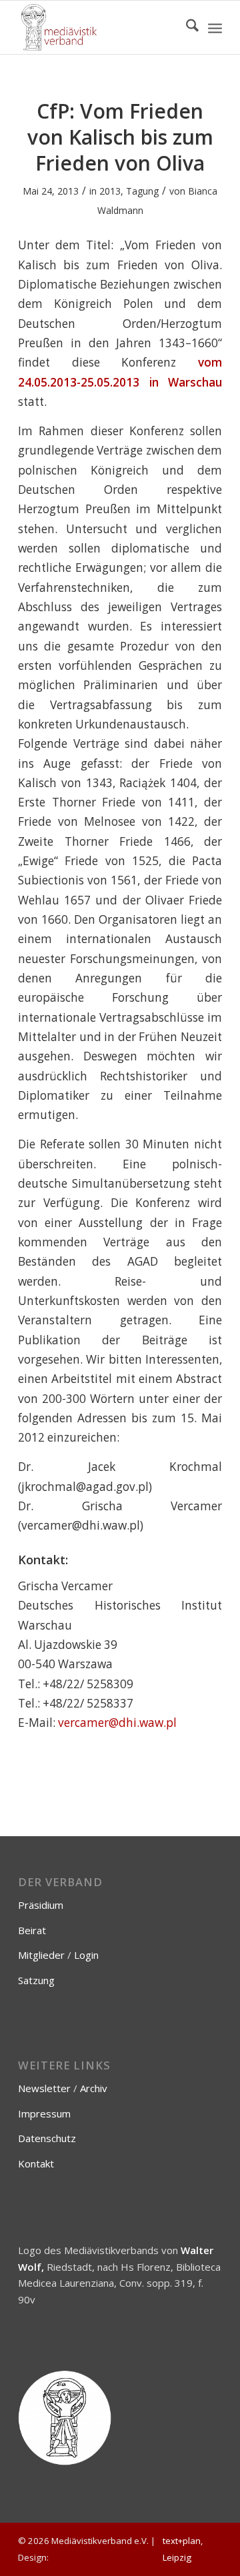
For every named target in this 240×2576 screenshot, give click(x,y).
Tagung (142, 191)
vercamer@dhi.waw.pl (117, 1723)
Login (86, 1955)
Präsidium (41, 1905)
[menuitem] (186, 27)
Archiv (94, 2088)
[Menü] (215, 27)
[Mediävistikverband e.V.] (100, 27)
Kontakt (36, 2163)
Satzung (36, 1980)
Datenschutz (47, 2138)
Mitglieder (41, 1955)
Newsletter (44, 2088)
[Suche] (186, 27)
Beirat (32, 1930)
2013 (110, 191)
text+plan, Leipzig (183, 2549)
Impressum (44, 2113)
